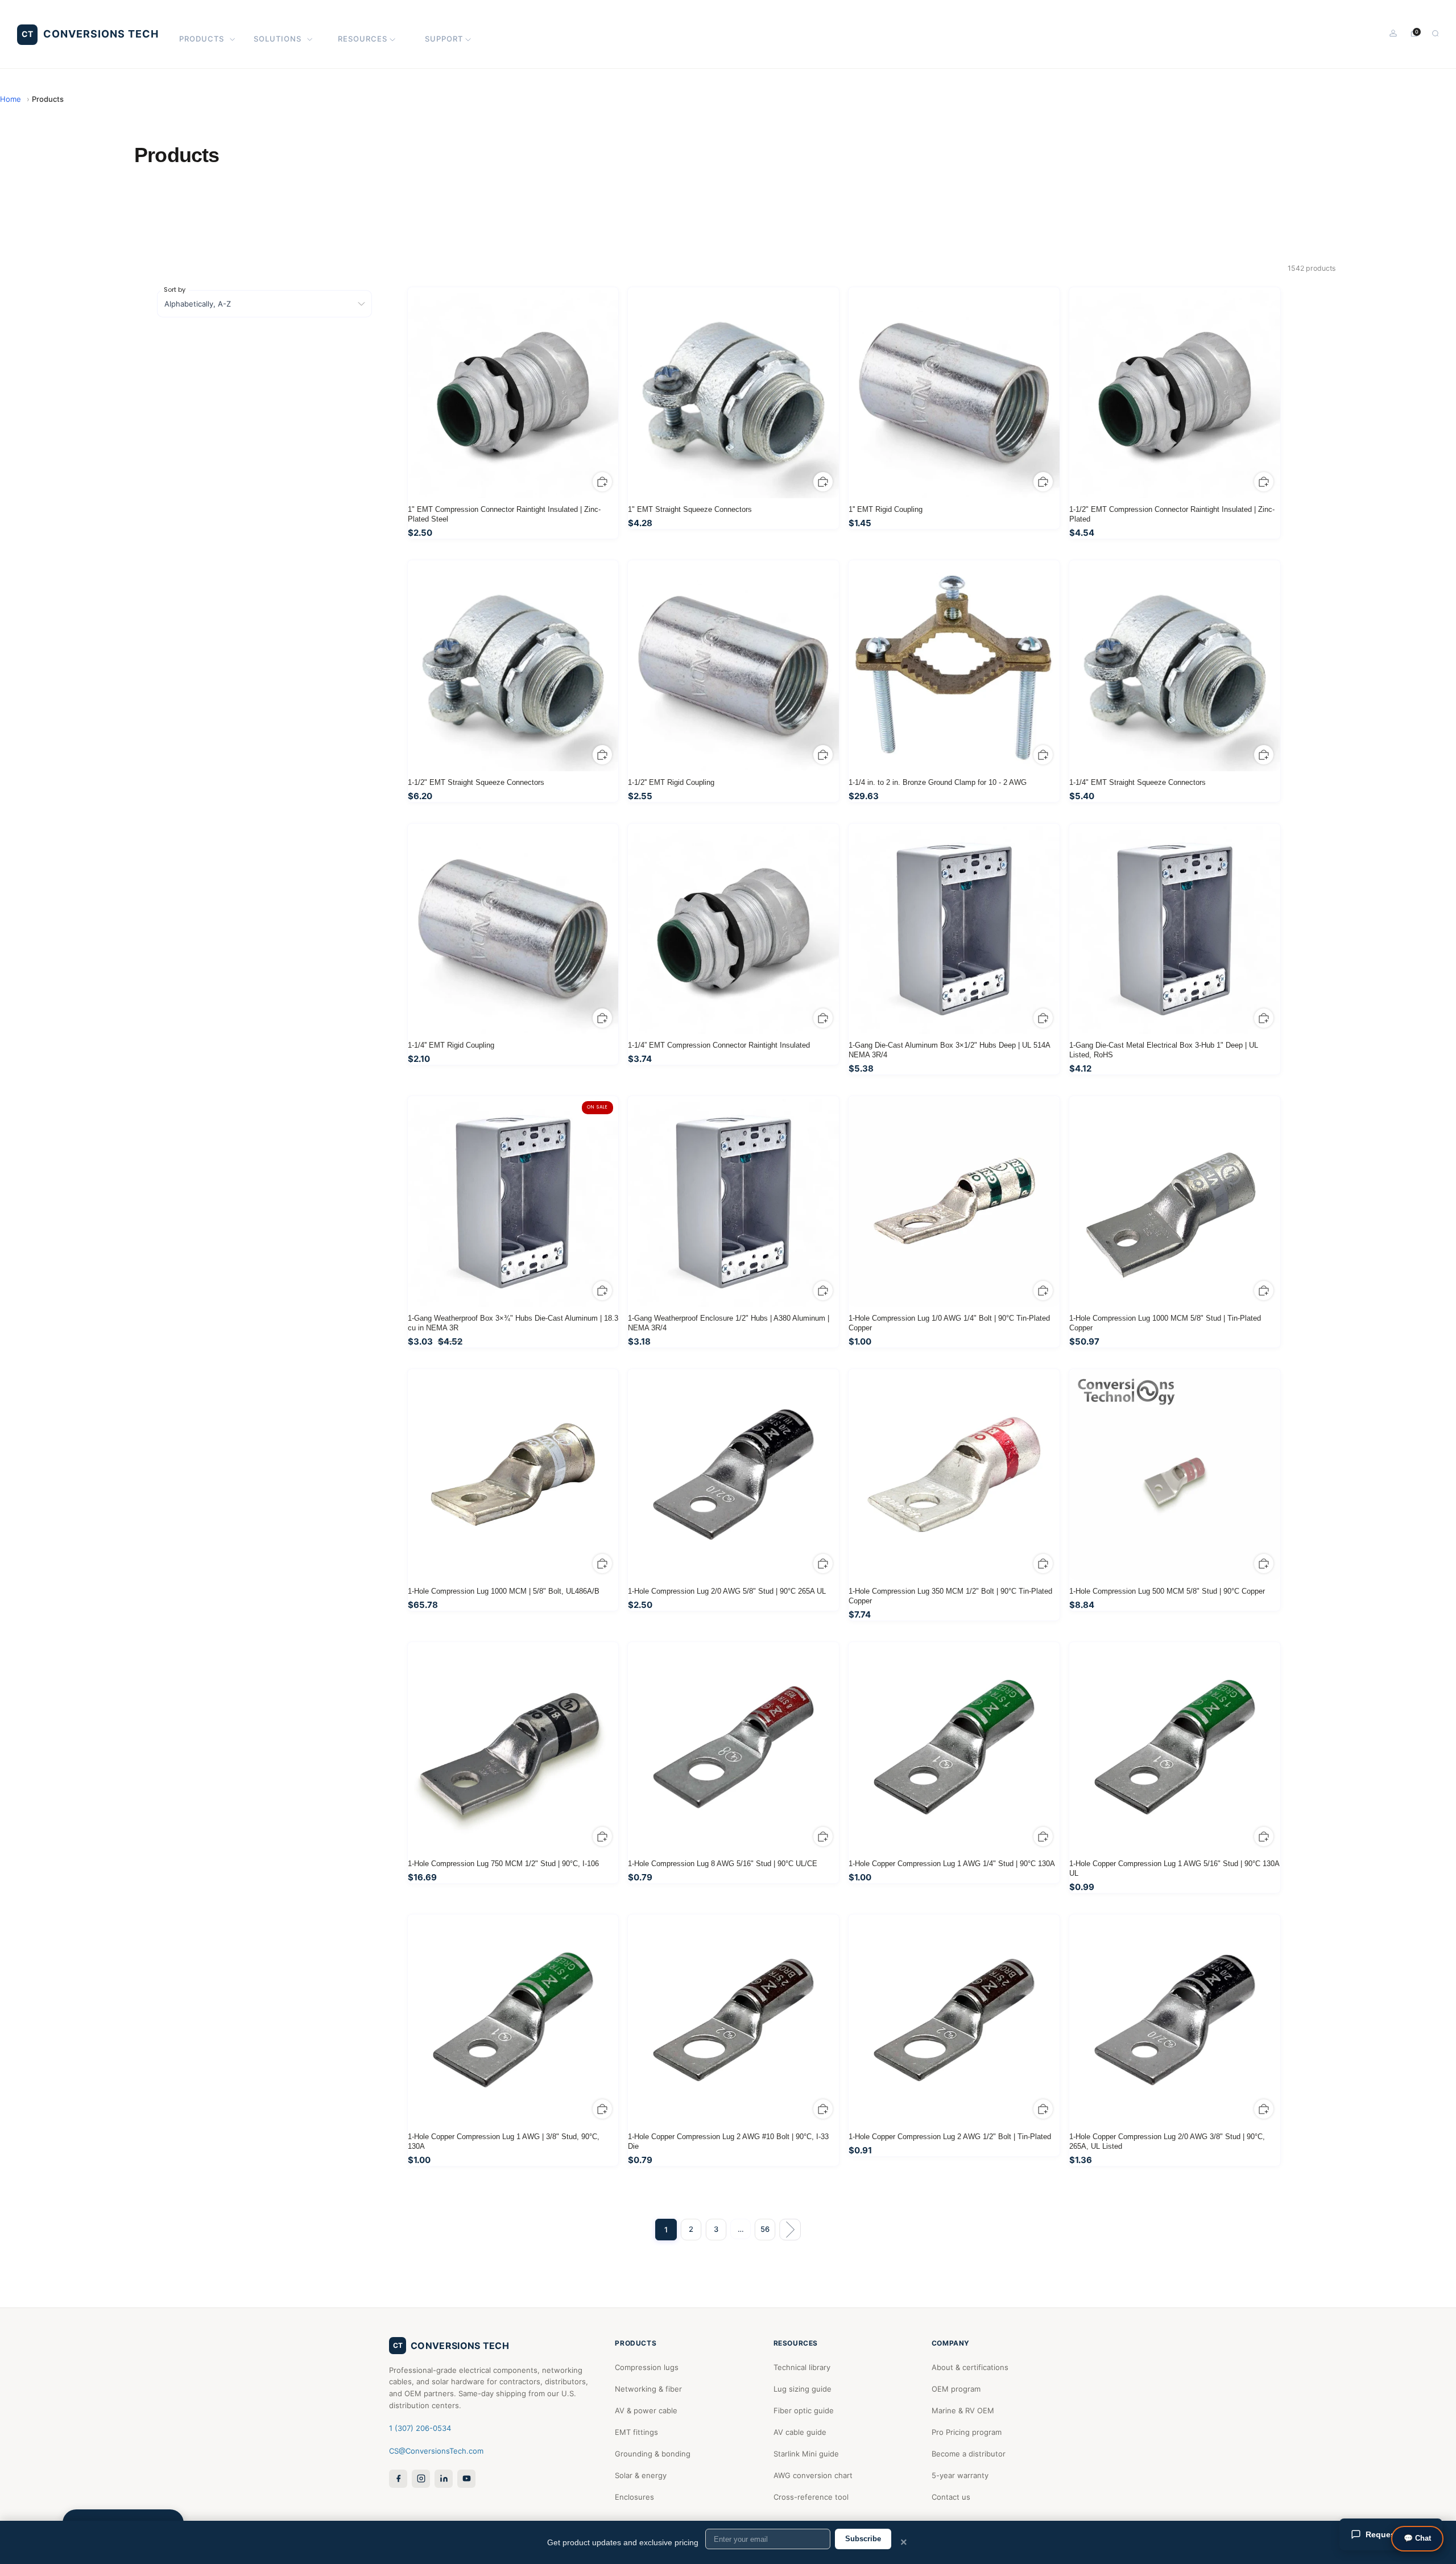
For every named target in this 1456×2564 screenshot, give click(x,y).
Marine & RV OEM (963, 2410)
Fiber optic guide (804, 2410)
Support (444, 39)
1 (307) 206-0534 (420, 2428)
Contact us (951, 2497)
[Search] (1435, 33)
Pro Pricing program (967, 2432)
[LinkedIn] (444, 2479)
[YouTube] (466, 2479)
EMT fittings (636, 2432)
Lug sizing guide (803, 2389)
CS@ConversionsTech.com (436, 2451)
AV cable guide (800, 2432)
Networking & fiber (648, 2389)
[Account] (1393, 33)
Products (202, 39)
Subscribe (863, 2539)
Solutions (278, 39)
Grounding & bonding (653, 2454)
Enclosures (634, 2497)
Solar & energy (641, 2475)
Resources (363, 39)
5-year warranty (960, 2475)
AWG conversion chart (813, 2475)
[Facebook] (398, 2479)
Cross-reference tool (811, 2497)
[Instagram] (421, 2479)
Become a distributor (969, 2454)
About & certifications (970, 2367)
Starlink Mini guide (806, 2454)
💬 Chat (1417, 2538)
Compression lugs (647, 2367)
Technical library (802, 2367)
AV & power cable (646, 2410)
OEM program (956, 2389)
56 (765, 2229)
